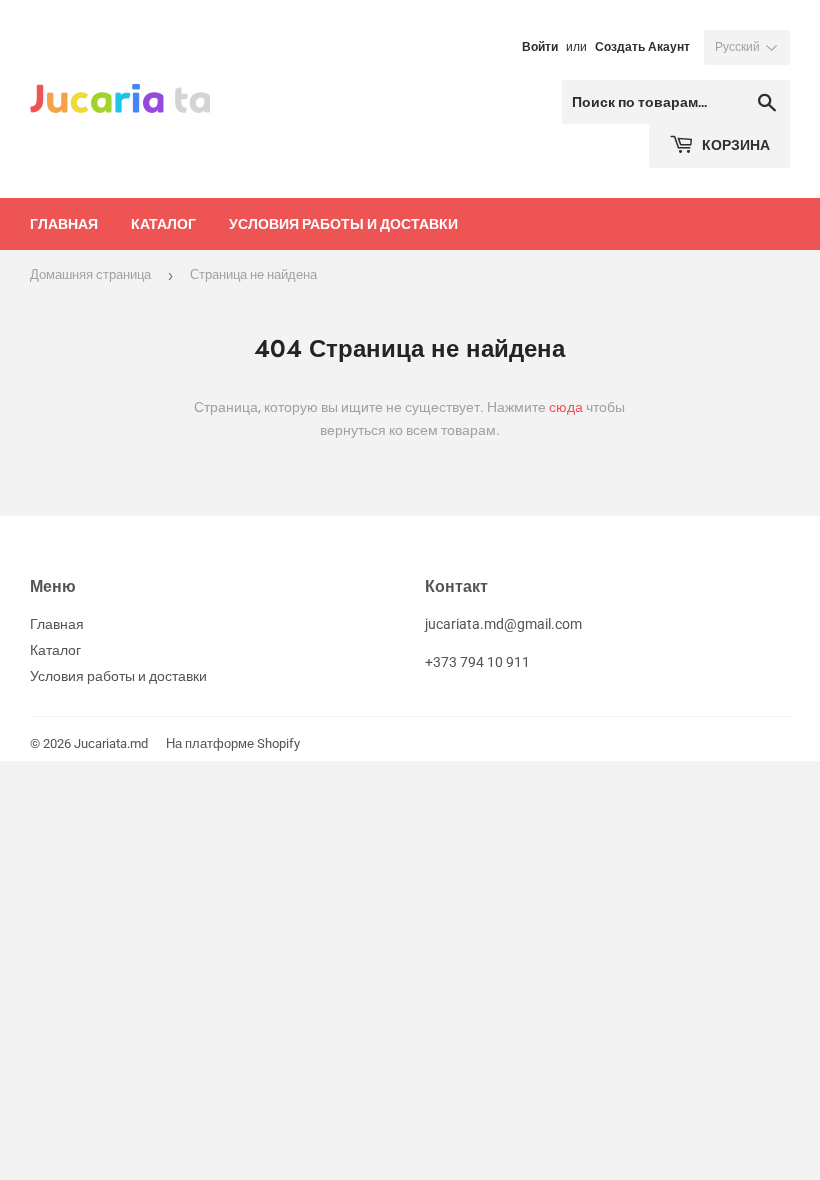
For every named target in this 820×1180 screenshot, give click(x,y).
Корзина (734, 144)
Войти (540, 47)
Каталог (163, 223)
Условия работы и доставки (343, 223)
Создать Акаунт (642, 47)
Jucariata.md (111, 743)
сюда (566, 407)
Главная (64, 223)
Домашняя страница (90, 274)
